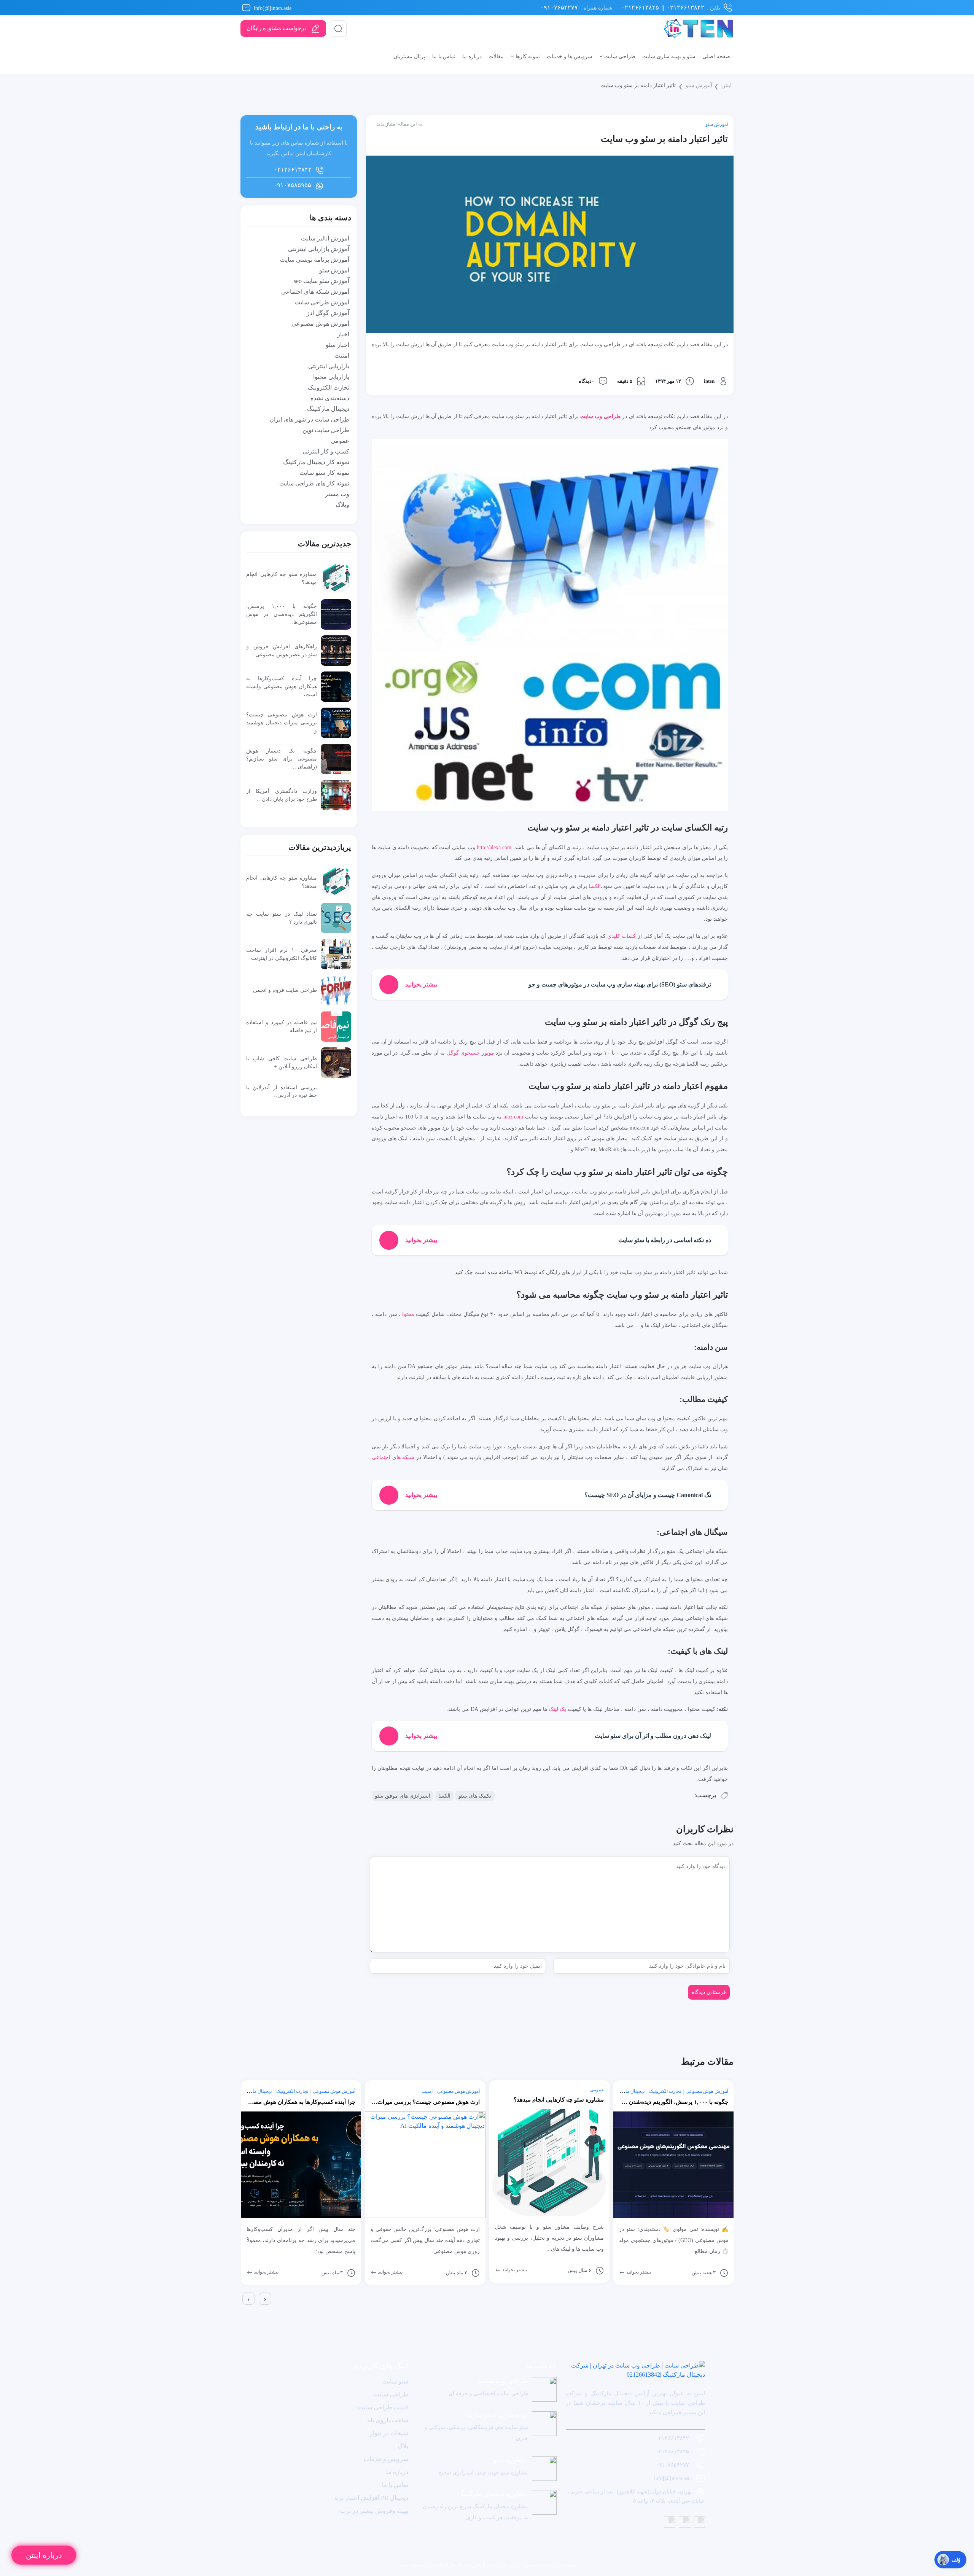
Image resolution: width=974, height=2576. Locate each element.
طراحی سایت (619, 56)
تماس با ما (444, 56)
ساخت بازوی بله (388, 2420)
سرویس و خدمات (386, 2459)
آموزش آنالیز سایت (325, 238)
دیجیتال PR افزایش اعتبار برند (371, 2498)
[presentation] (249, 2299)
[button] (242, 2311)
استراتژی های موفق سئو (403, 1796)
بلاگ (403, 2446)
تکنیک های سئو (475, 1796)
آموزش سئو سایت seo (321, 281)
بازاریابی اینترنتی (329, 366)
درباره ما (472, 56)
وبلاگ (342, 505)
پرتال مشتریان (409, 56)
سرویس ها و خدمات (570, 56)
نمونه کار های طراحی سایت (314, 483)
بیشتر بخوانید (266, 2272)
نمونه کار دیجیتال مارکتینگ (316, 462)
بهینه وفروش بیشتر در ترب (374, 2511)
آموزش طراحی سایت (322, 302)
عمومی (340, 441)
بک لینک (557, 1709)
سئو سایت (395, 2381)
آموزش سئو (699, 85)
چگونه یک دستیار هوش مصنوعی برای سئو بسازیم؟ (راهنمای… (282, 759)
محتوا (408, 1314)
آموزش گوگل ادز (328, 313)
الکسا (595, 886)
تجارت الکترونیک (329, 387)
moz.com (513, 1117)
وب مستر (337, 494)
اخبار (343, 334)
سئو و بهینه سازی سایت (669, 56)
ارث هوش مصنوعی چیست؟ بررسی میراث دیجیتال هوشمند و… (282, 722)
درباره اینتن (44, 2555)
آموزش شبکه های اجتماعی (315, 292)
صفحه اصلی (716, 56)
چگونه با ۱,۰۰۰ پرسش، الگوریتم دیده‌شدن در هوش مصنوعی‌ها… (282, 614)
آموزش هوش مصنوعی (320, 324)
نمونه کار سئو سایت (324, 473)
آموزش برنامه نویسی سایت (315, 260)
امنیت (342, 356)
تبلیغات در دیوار (389, 2433)
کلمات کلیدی (621, 936)
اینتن (727, 85)
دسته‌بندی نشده (330, 398)
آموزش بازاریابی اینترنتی (319, 249)
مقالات (496, 56)
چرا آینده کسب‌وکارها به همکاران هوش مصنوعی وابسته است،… (282, 686)
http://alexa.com (494, 847)
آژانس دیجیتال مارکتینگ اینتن (455, 2565)
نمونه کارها (527, 56)
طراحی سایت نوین (326, 430)
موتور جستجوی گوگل (470, 1053)
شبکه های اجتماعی (393, 1457)
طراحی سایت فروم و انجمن (285, 990)
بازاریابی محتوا (331, 377)
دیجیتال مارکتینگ (328, 409)
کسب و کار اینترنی (326, 451)
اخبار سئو (337, 345)
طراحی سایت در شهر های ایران (309, 419)
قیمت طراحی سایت (383, 2407)
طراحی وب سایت (600, 416)
